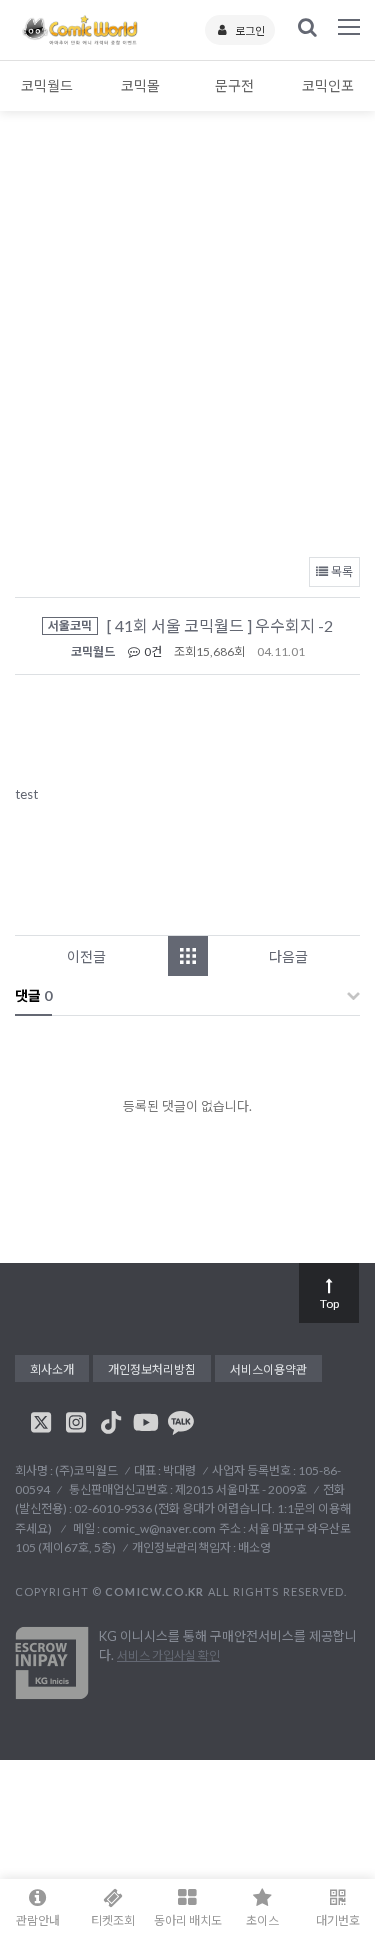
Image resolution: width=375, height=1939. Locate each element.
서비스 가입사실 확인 (168, 1655)
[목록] (188, 956)
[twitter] (41, 1422)
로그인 (250, 30)
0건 (152, 651)
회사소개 (52, 1369)
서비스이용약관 (268, 1369)
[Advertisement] (187, 347)
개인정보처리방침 (152, 1369)
